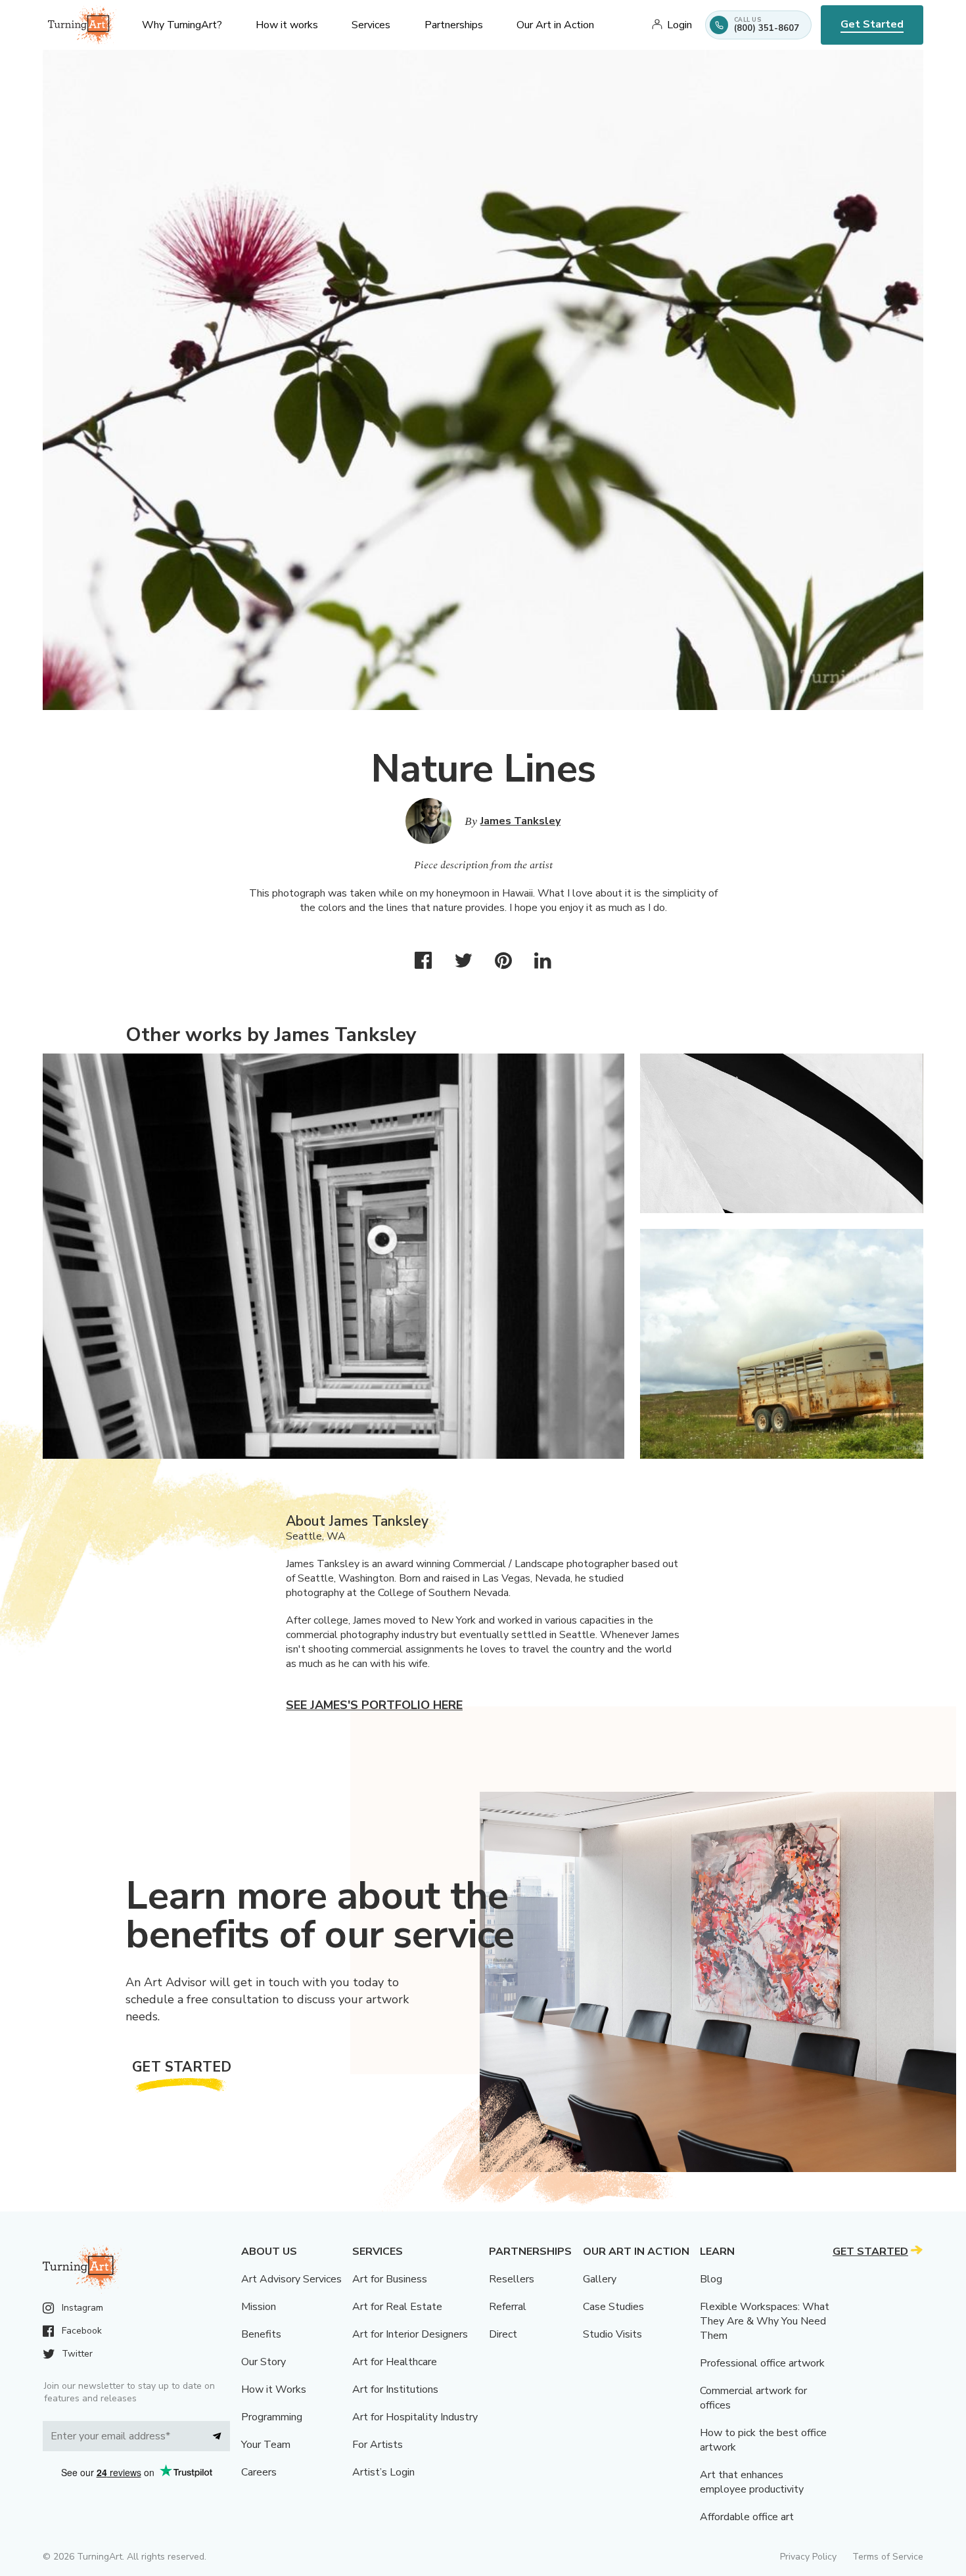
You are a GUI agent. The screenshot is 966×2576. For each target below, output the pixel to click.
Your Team (266, 2445)
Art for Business (390, 2279)
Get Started (872, 24)
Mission (259, 2307)
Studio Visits (612, 2334)
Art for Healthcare (395, 2362)
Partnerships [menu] (454, 25)
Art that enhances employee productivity (752, 2482)
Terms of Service (888, 2557)
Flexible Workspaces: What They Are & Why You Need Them (765, 2321)
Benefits (261, 2334)
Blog (711, 2279)
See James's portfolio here (374, 1705)
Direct (503, 2334)
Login (679, 25)
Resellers (512, 2279)
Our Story (264, 2362)
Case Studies (613, 2307)
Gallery (600, 2279)
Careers (259, 2472)
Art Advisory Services (291, 2279)
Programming (272, 2417)
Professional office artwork (762, 2363)
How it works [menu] (287, 25)
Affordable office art (747, 2517)
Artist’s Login (383, 2472)
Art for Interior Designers (410, 2334)
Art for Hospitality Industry (415, 2417)
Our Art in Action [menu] (555, 25)
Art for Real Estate (397, 2307)
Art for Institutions (395, 2389)
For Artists (378, 2445)
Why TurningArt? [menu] (182, 25)
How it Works (274, 2389)
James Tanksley (520, 821)
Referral (508, 2307)
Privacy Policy (808, 2557)
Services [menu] (371, 25)
